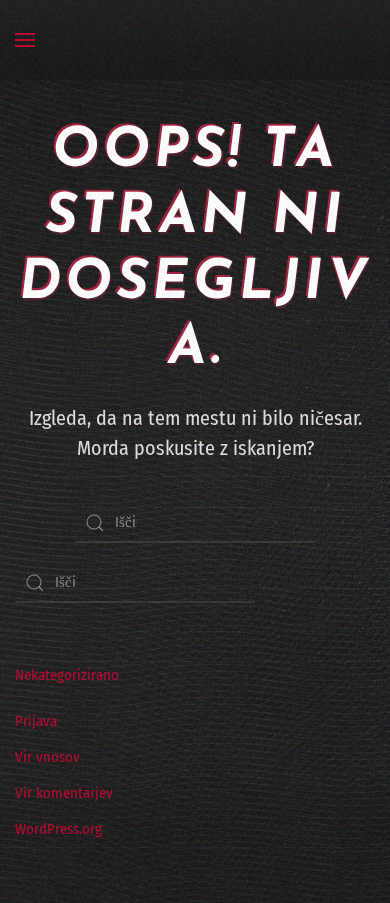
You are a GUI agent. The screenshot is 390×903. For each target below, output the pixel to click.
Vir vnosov (47, 757)
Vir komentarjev (64, 793)
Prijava (36, 721)
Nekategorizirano (67, 675)
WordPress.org (58, 829)
